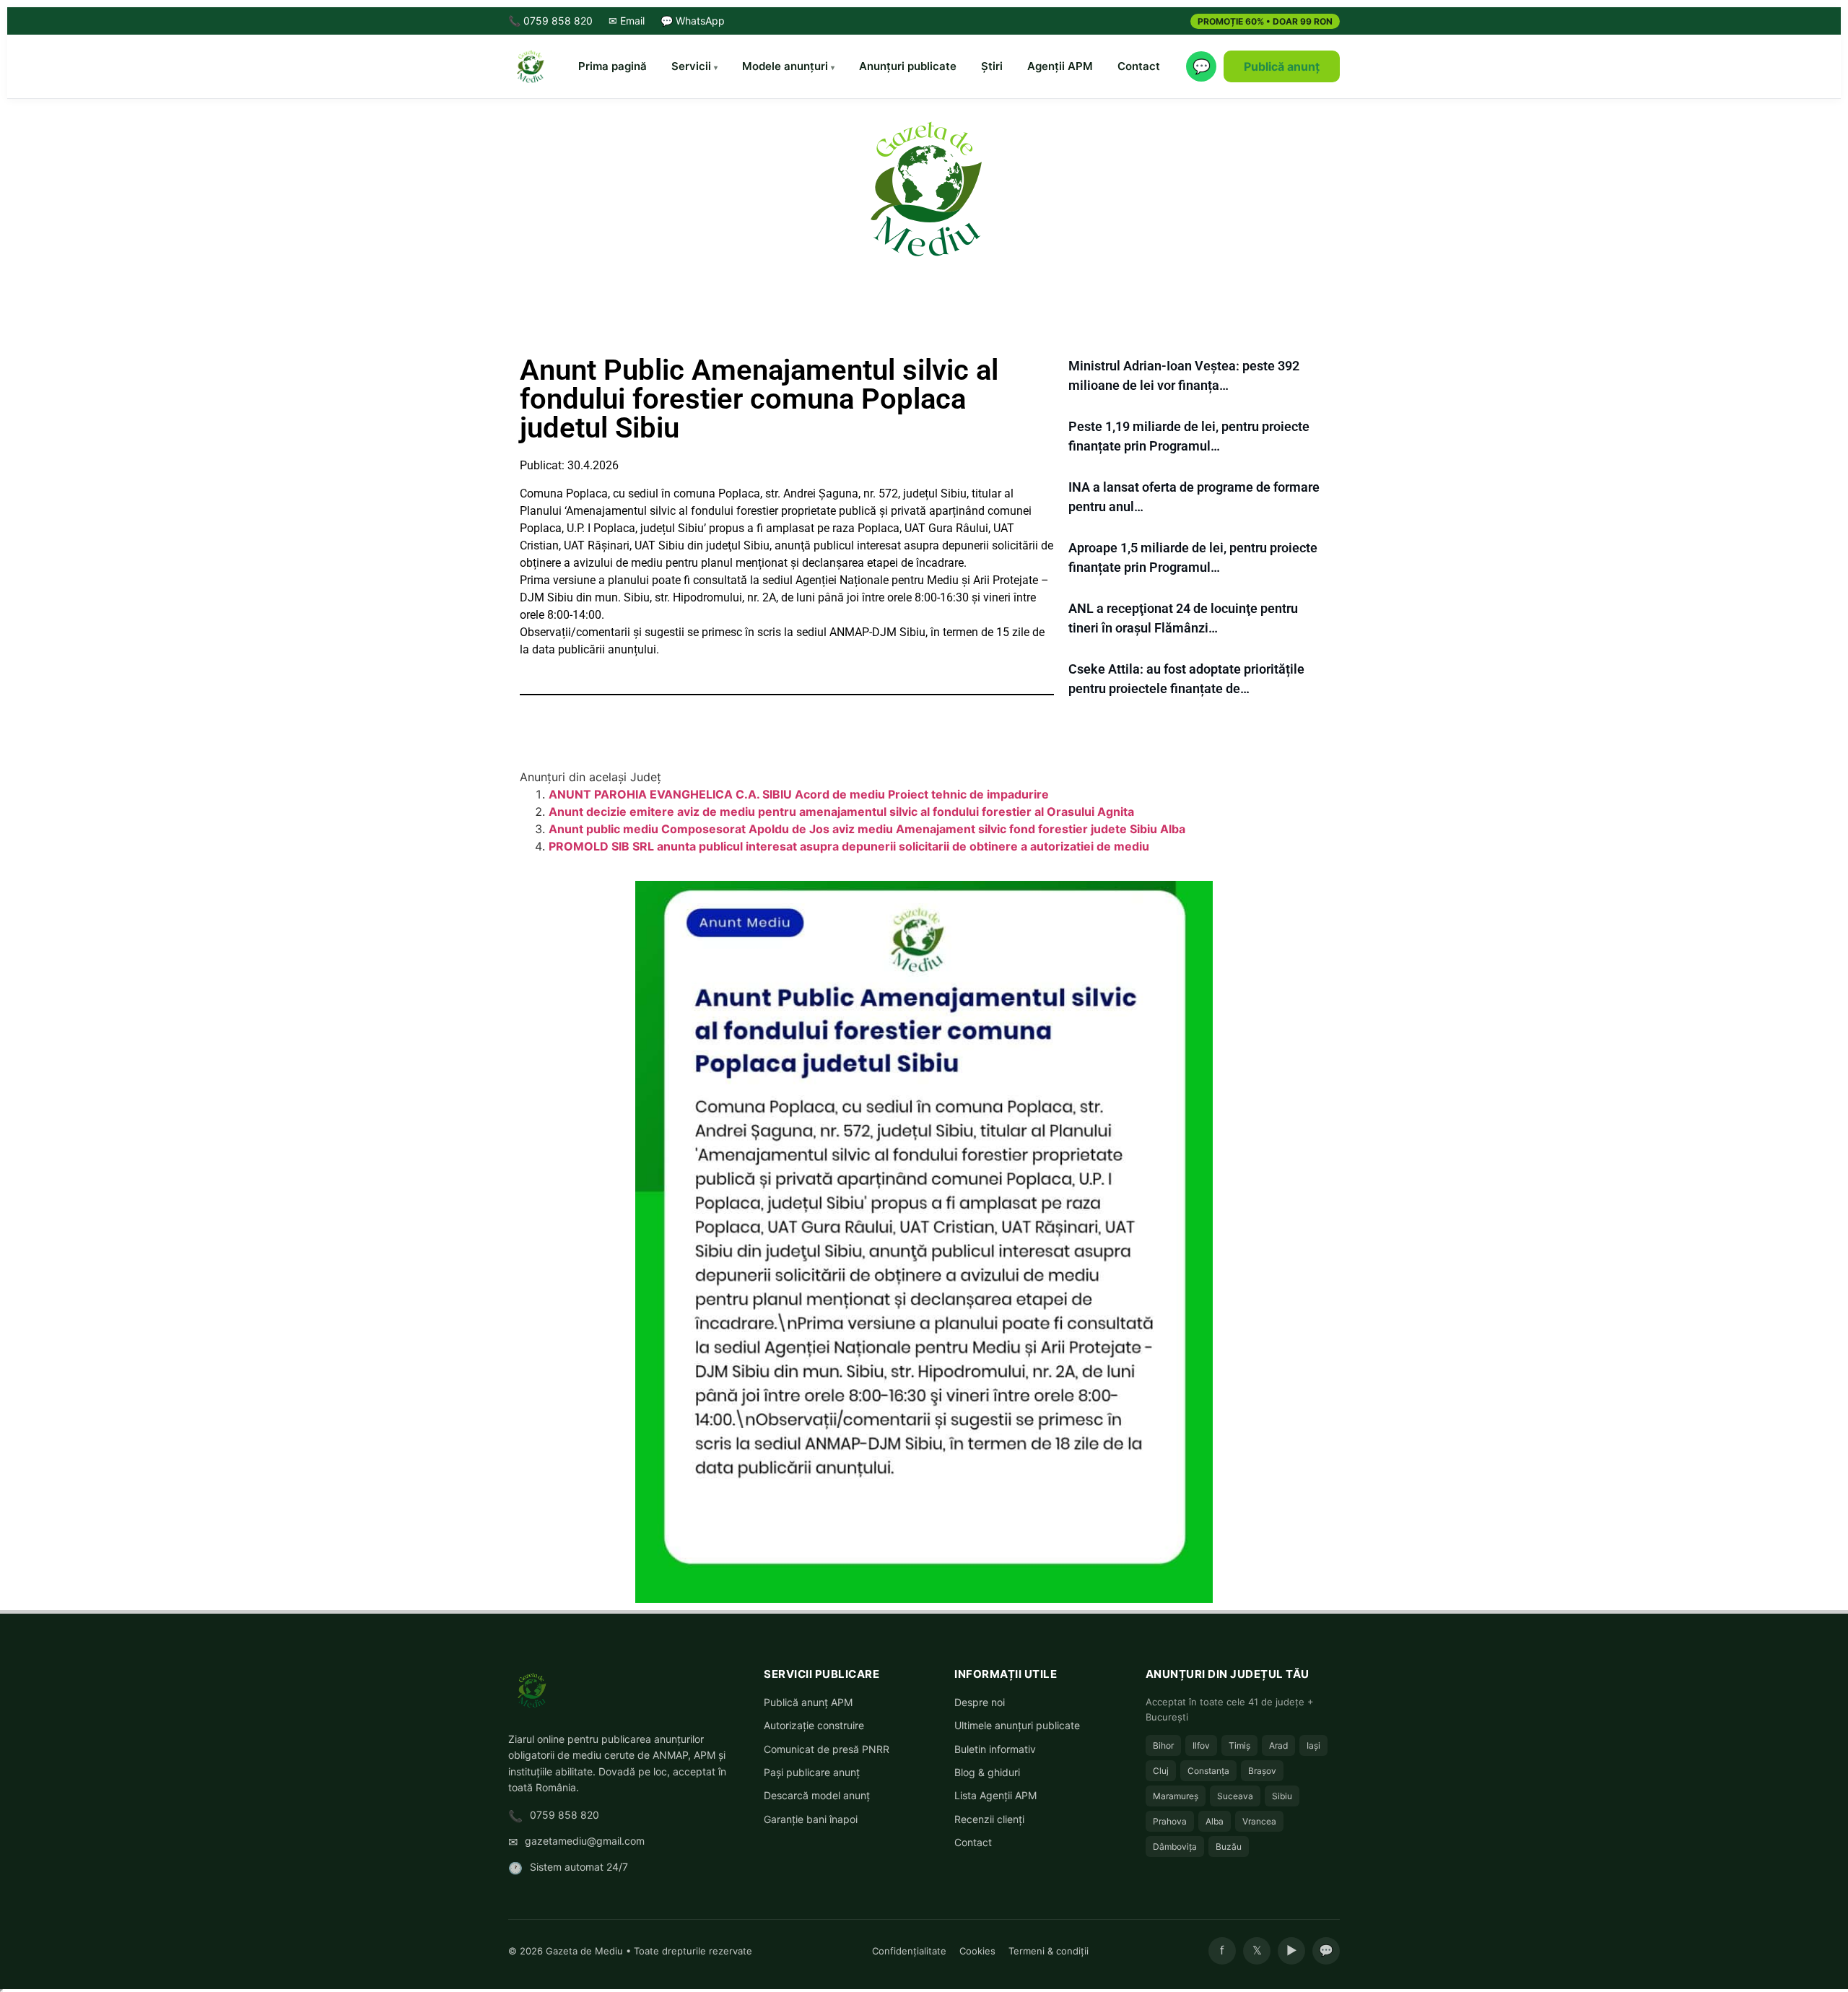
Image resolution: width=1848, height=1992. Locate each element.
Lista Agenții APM (995, 1795)
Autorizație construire (814, 1725)
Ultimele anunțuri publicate (1017, 1725)
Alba (1215, 1821)
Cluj (1161, 1771)
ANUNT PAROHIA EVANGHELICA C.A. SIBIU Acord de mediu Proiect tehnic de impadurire (799, 794)
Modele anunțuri (785, 66)
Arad (1278, 1745)
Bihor (1163, 1745)
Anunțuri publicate (908, 66)
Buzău (1229, 1847)
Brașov (1262, 1771)
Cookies (977, 1951)
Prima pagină (613, 66)
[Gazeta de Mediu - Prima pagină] (530, 66)
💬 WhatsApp (693, 21)
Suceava (1235, 1796)
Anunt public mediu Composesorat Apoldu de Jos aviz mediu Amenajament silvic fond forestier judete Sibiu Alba (867, 829)
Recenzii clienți (989, 1819)
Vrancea (1259, 1821)
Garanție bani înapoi (811, 1819)
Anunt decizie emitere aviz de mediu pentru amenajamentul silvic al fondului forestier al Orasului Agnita (841, 812)
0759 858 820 (565, 1815)
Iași (1313, 1745)
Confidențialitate (909, 1951)
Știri (992, 66)
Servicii (691, 66)
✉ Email (627, 21)
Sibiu (1282, 1796)
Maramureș (1176, 1796)
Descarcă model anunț (817, 1795)
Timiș (1239, 1745)
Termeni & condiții (1049, 1951)
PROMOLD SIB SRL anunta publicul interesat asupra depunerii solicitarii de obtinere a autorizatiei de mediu (849, 846)
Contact (1139, 66)
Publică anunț (1282, 66)
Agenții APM (1060, 66)
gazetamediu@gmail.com (585, 1841)
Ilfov (1201, 1745)
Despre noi (980, 1702)
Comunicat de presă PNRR (827, 1749)
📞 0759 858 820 (550, 21)
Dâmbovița (1175, 1847)
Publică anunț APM (808, 1702)
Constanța (1208, 1771)
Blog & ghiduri (987, 1772)
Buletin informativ (995, 1749)
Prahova (1170, 1821)
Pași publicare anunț (812, 1772)
